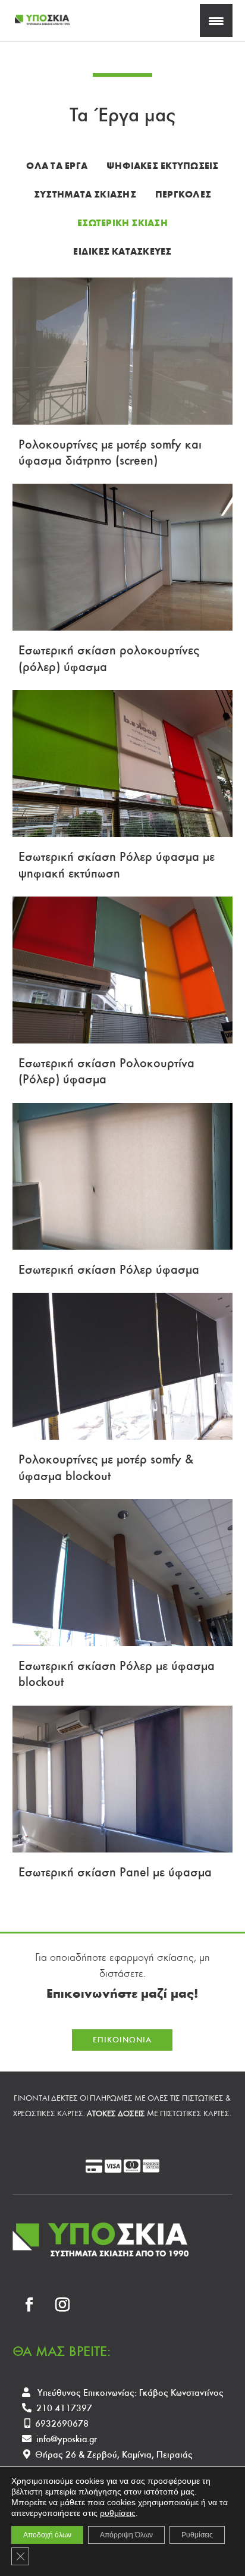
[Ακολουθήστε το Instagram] (62, 2305)
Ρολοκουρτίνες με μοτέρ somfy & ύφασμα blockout (106, 1467)
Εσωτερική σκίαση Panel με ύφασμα (115, 1872)
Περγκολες (183, 194)
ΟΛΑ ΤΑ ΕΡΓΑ (57, 166)
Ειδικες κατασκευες (122, 251)
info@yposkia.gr (67, 2439)
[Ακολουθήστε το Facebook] (29, 2305)
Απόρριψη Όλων (126, 2535)
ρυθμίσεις (118, 2513)
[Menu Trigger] (216, 21)
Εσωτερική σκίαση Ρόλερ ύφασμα (109, 1269)
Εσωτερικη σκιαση (122, 223)
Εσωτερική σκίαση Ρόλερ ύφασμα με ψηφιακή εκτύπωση (117, 864)
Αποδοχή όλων (47, 2535)
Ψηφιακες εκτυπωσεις (163, 166)
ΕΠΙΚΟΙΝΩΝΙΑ (122, 2040)
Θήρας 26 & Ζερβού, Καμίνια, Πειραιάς (114, 2454)
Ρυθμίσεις (197, 2535)
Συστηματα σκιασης (85, 194)
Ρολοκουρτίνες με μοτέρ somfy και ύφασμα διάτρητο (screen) (110, 452)
